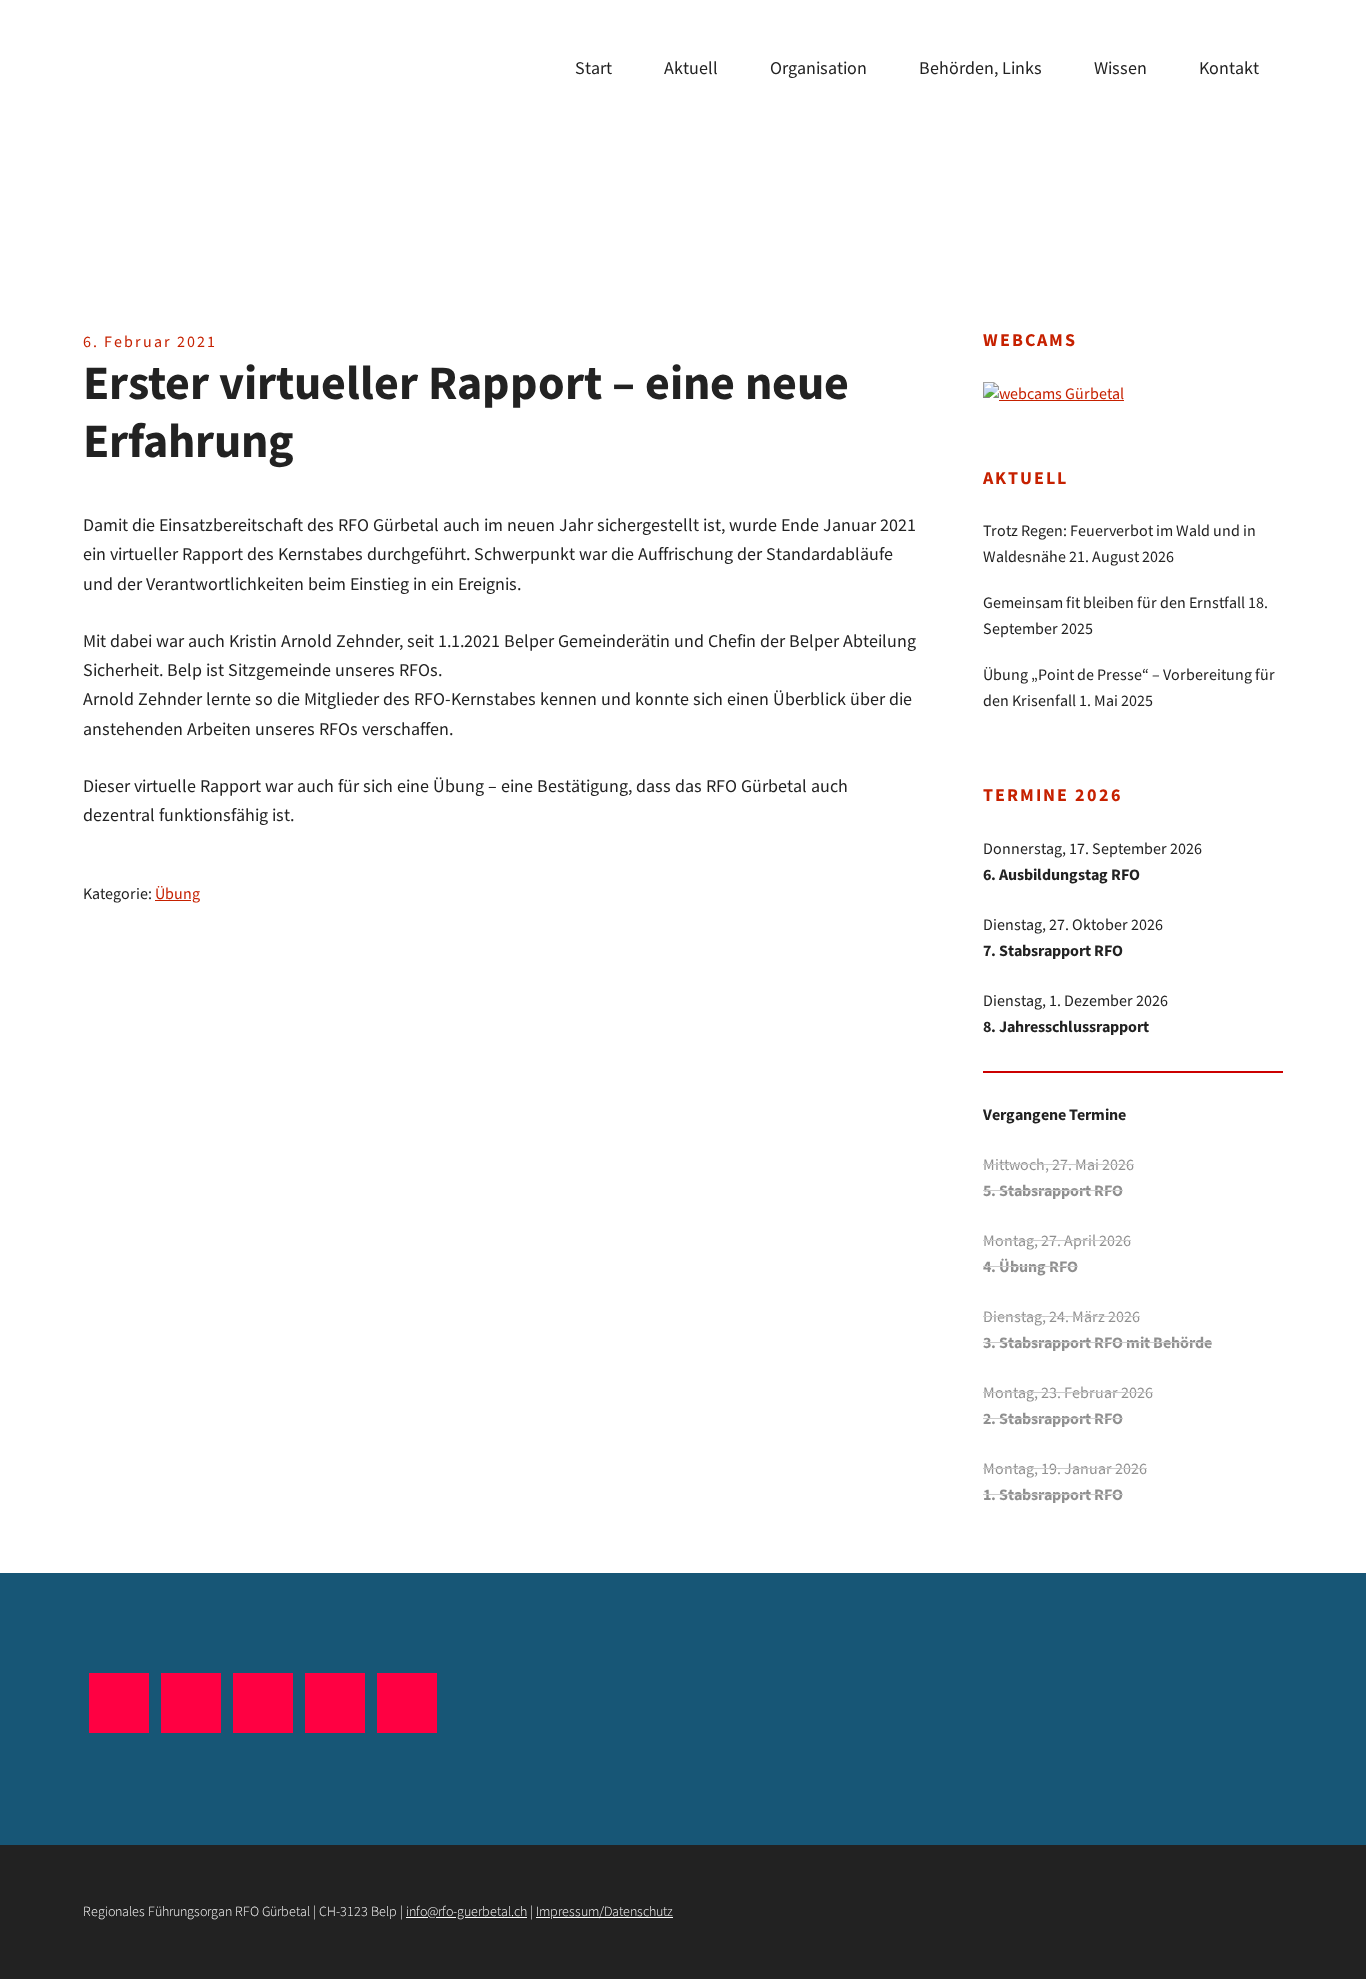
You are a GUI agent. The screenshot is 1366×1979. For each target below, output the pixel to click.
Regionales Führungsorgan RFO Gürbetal (233, 140)
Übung (177, 894)
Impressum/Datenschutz (604, 1912)
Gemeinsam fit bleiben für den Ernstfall (1114, 603)
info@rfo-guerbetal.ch (466, 1912)
